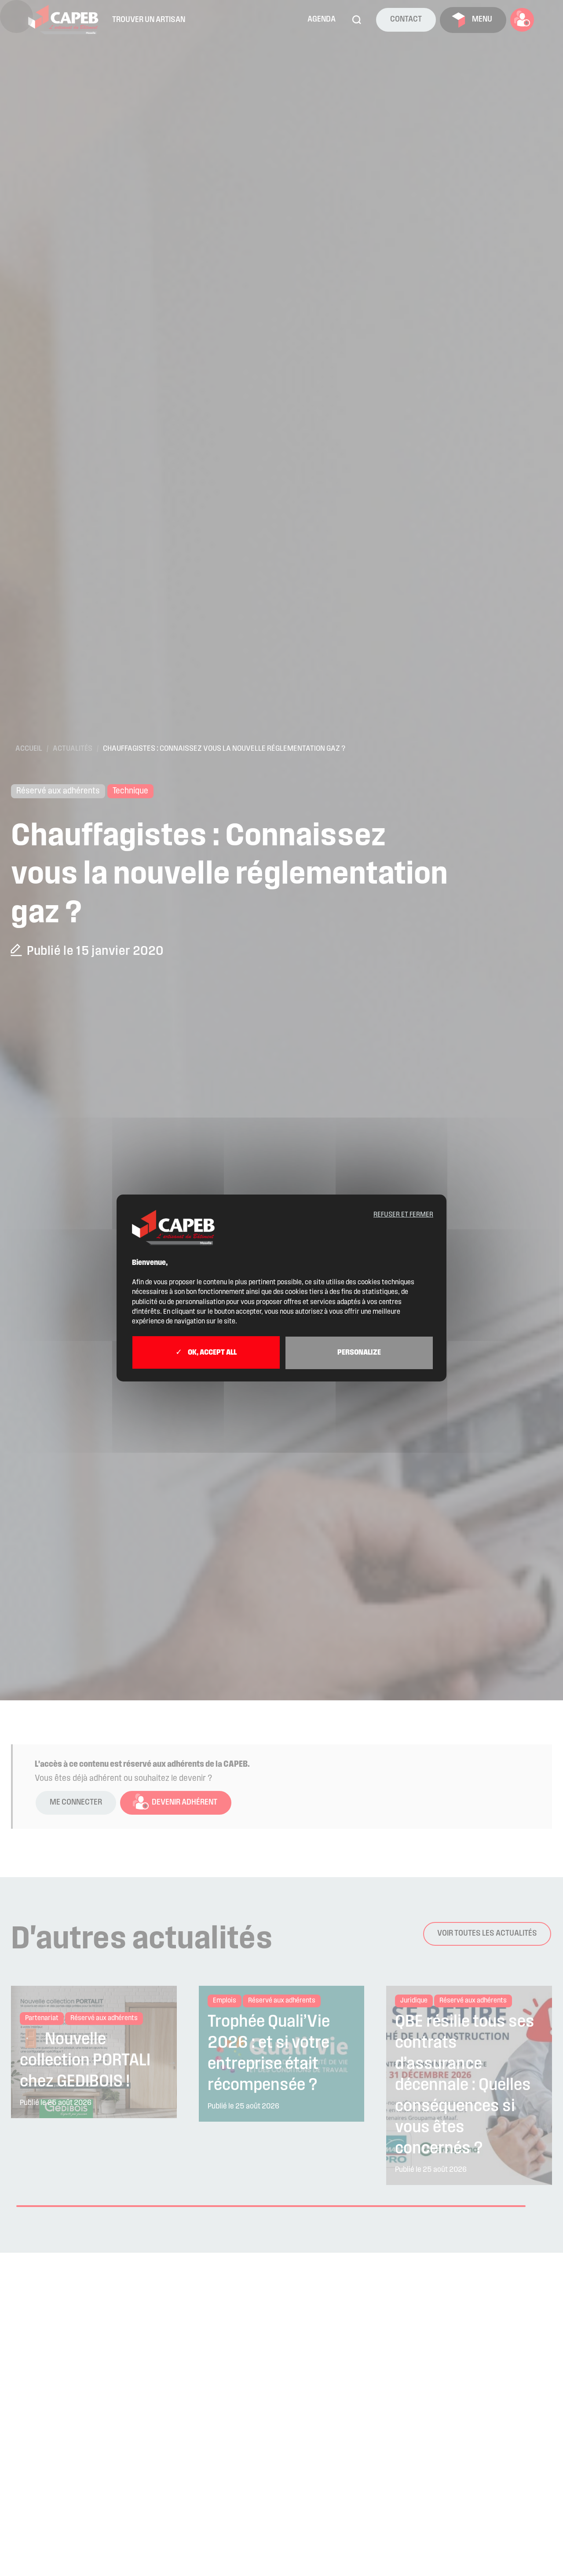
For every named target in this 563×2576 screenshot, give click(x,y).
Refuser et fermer (403, 1215)
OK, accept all (212, 1353)
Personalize (359, 1353)
